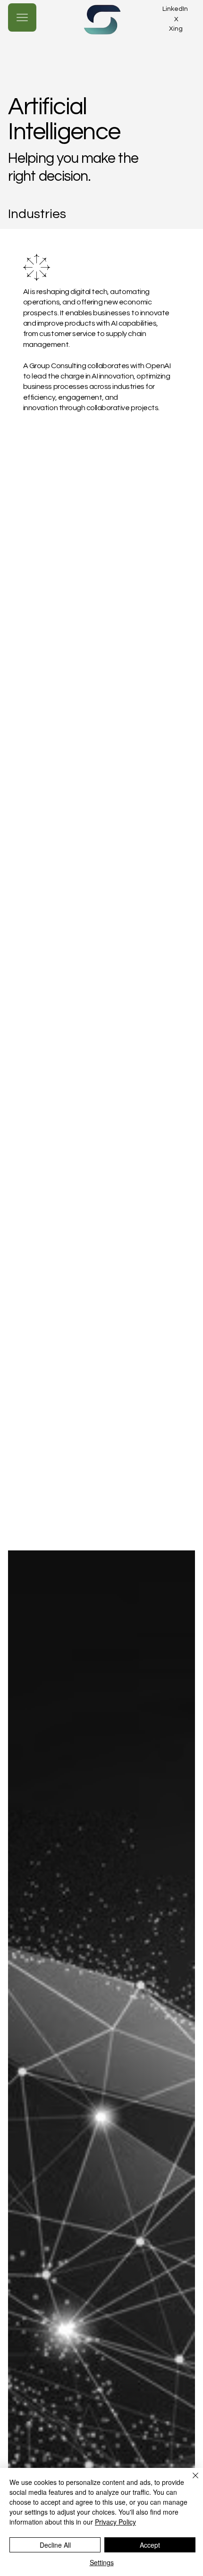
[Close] (190, 2481)
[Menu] (22, 17)
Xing (176, 29)
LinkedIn (175, 9)
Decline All (55, 2545)
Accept (150, 2545)
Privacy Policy (115, 2522)
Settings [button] (102, 2562)
